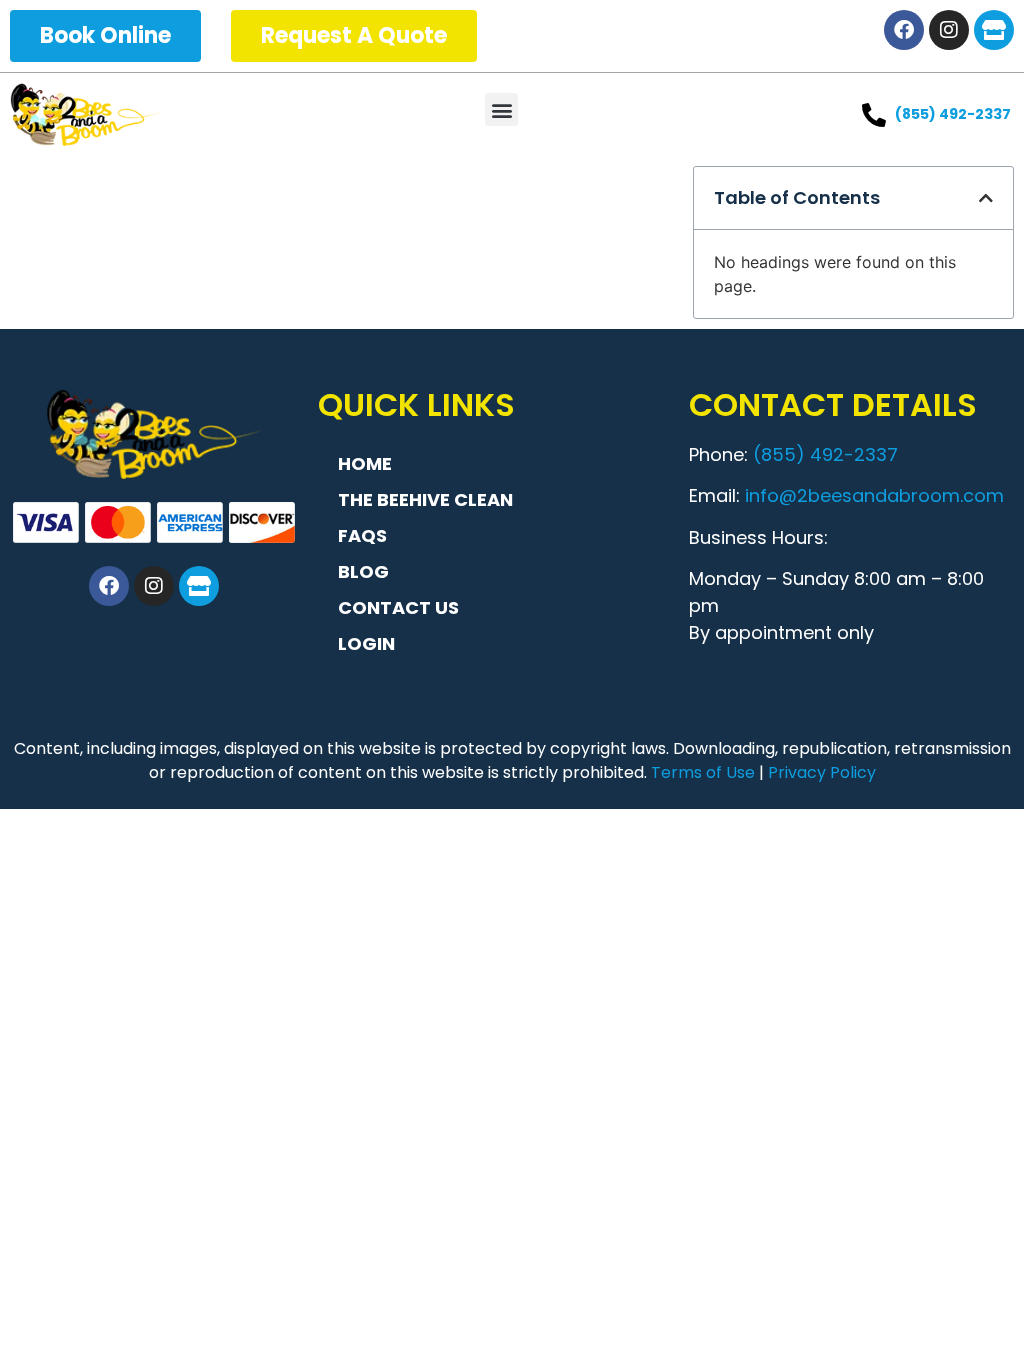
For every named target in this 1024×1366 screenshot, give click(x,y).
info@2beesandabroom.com (874, 495)
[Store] (994, 30)
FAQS (362, 535)
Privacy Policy (822, 772)
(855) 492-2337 (825, 454)
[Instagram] (949, 30)
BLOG (363, 571)
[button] (501, 109)
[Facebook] (904, 30)
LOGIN (366, 643)
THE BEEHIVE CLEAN (425, 499)
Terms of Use (703, 772)
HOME (365, 463)
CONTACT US (398, 607)
